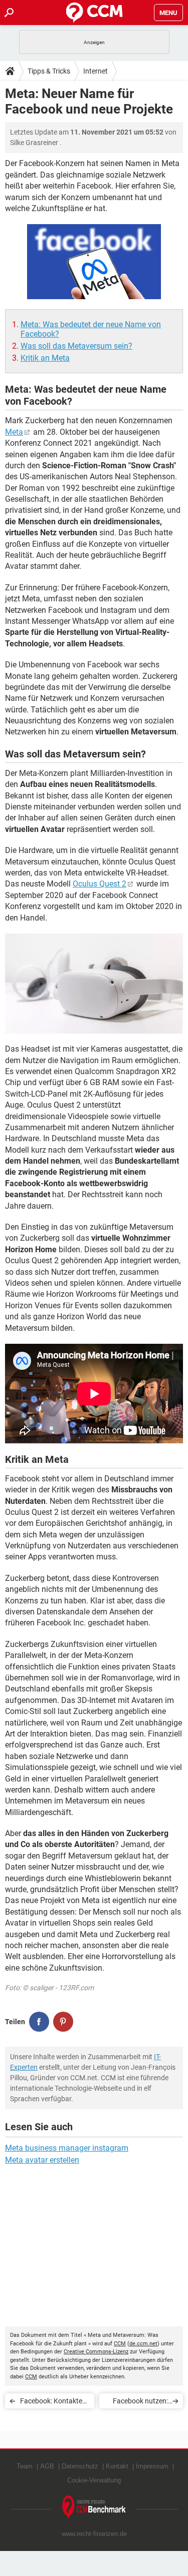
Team (25, 2466)
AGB (47, 2466)
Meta (14, 432)
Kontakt (117, 2466)
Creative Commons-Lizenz (96, 2352)
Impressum (152, 2466)
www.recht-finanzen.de (94, 2534)
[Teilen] (39, 2022)
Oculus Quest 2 (100, 884)
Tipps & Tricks (49, 71)
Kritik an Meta (45, 358)
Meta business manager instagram (67, 2148)
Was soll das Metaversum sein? (76, 346)
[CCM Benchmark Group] (94, 2508)
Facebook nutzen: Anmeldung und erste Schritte (140, 2403)
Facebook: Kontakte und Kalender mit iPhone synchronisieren (51, 2403)
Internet (96, 71)
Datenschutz (80, 2466)
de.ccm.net (143, 2344)
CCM (120, 2344)
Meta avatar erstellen (42, 2160)
